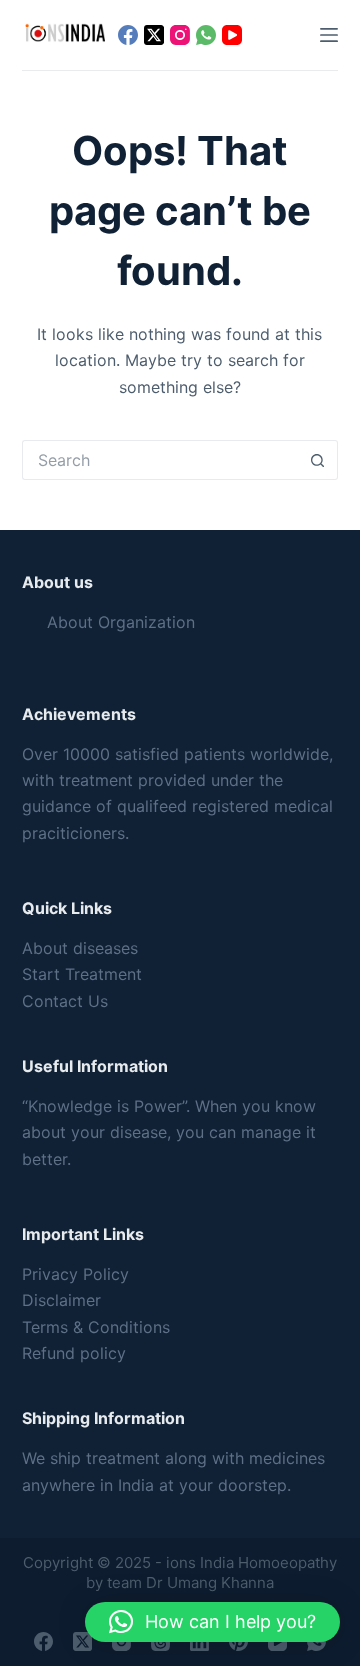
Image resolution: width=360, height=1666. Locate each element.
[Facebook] (128, 35)
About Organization (121, 622)
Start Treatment (82, 974)
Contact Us (65, 1001)
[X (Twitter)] (154, 35)
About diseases (80, 948)
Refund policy (74, 1353)
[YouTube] (232, 35)
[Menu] (329, 35)
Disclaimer (61, 1300)
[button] (212, 1622)
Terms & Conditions (96, 1327)
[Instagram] (180, 35)
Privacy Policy (75, 1274)
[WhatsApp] (206, 35)
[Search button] (318, 460)
